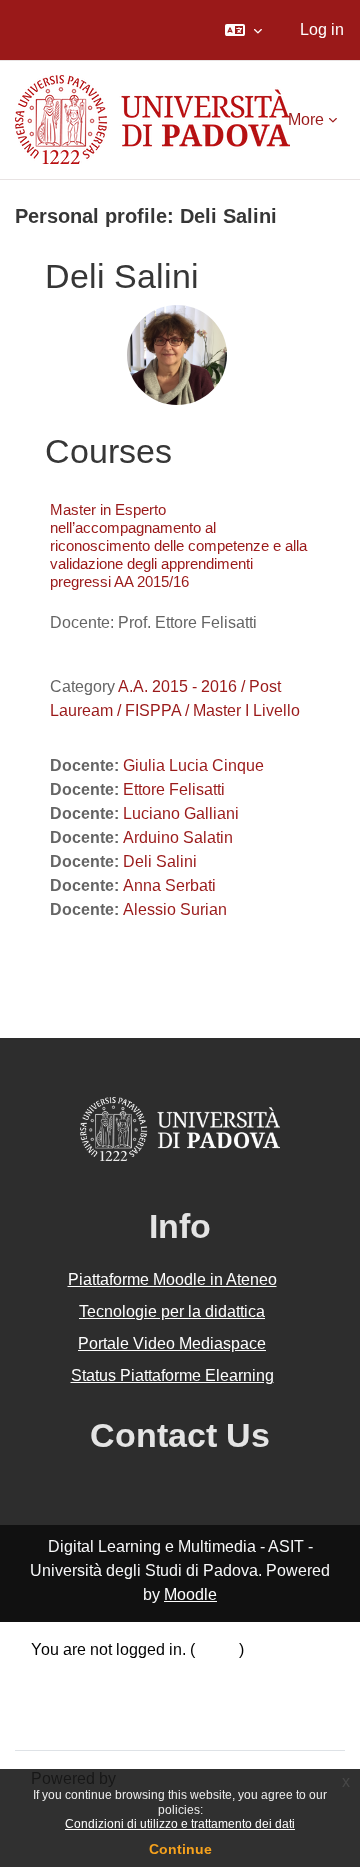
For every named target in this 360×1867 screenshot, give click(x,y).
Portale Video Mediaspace (172, 1343)
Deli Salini (160, 861)
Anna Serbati (169, 885)
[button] (243, 30)
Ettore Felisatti (174, 789)
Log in (322, 29)
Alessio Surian (175, 909)
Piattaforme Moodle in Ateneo (172, 1279)
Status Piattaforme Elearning (172, 1375)
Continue (180, 1849)
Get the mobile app (98, 1721)
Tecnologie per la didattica (172, 1311)
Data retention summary (115, 1673)
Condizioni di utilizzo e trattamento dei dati (180, 1824)
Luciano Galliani (181, 813)
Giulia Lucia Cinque (193, 765)
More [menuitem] (306, 119)
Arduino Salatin (178, 837)
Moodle (190, 1594)
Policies (59, 1697)
